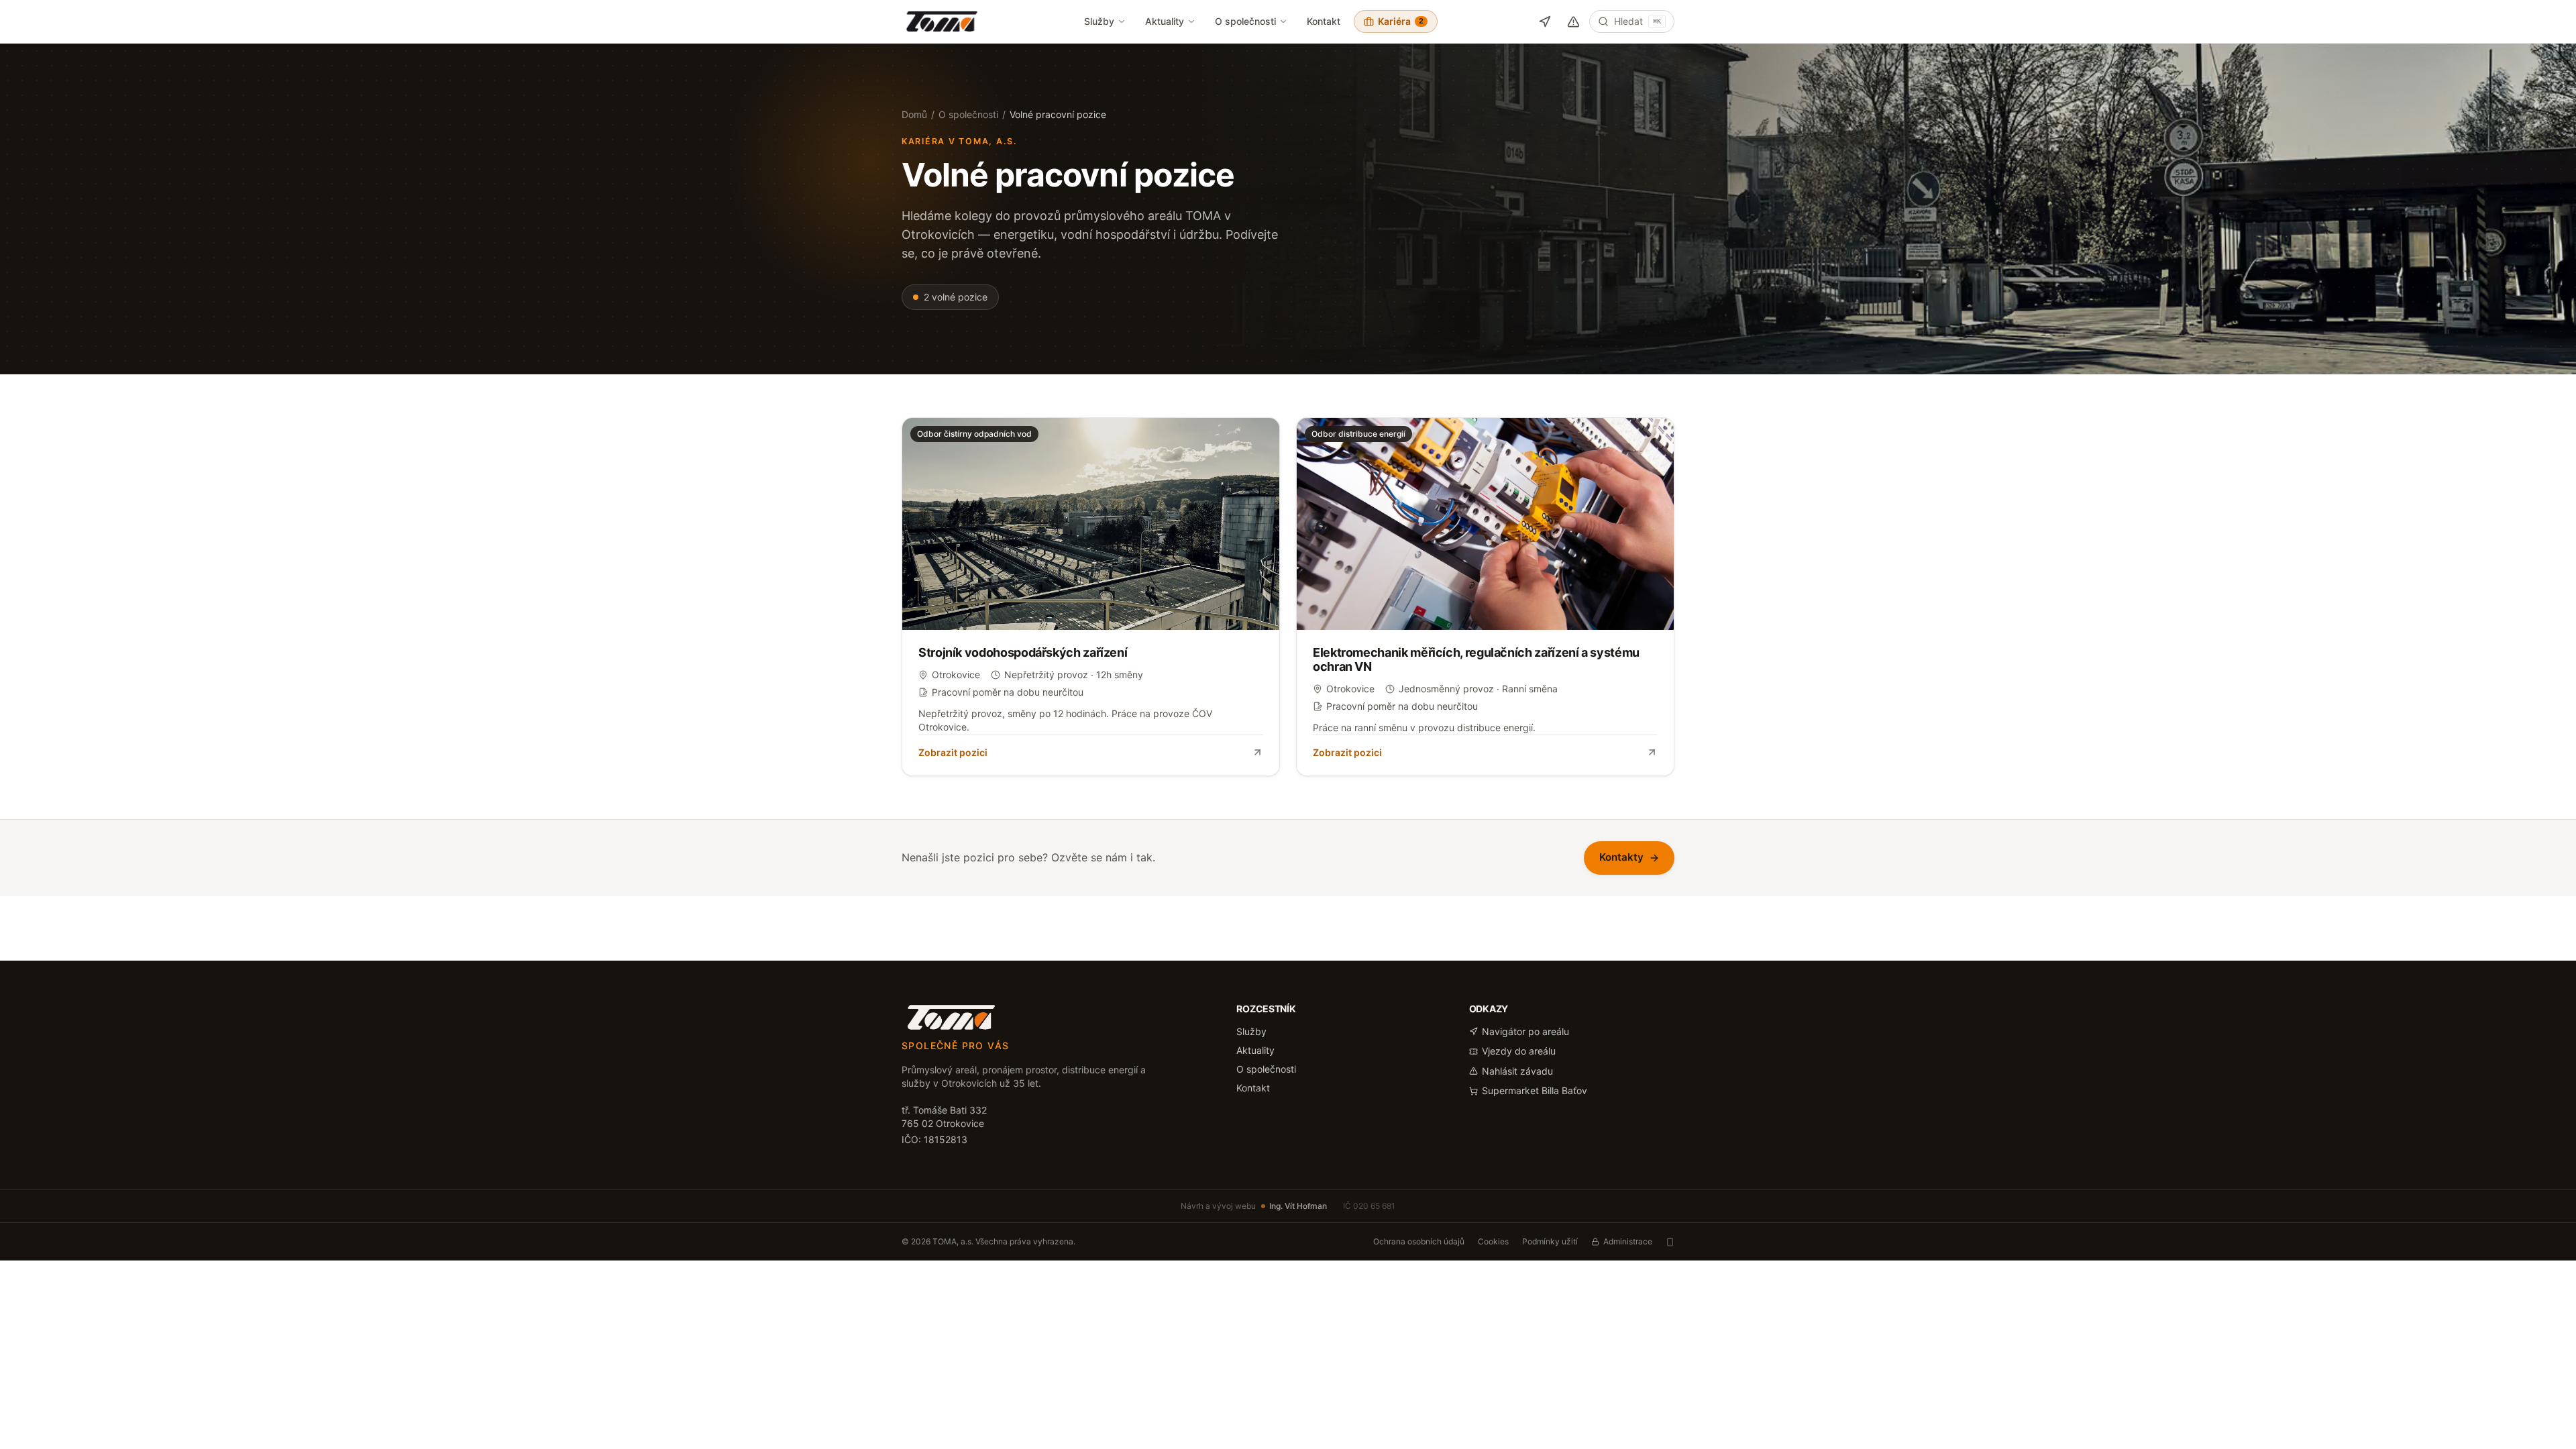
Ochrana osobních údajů (1419, 1241)
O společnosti (1245, 21)
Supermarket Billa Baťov (1535, 1090)
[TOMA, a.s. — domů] (942, 21)
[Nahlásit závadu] (1573, 22)
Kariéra (1401, 21)
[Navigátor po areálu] (1545, 22)
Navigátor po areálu (1525, 1031)
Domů (914, 114)
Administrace (1628, 1241)
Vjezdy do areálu (1519, 1051)
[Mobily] (1670, 1242)
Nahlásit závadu (1517, 1071)
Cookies (1493, 1241)
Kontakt (1324, 21)
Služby (1099, 21)
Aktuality (1165, 21)
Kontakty (1621, 857)
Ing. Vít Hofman (1298, 1206)
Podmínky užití (1550, 1241)
